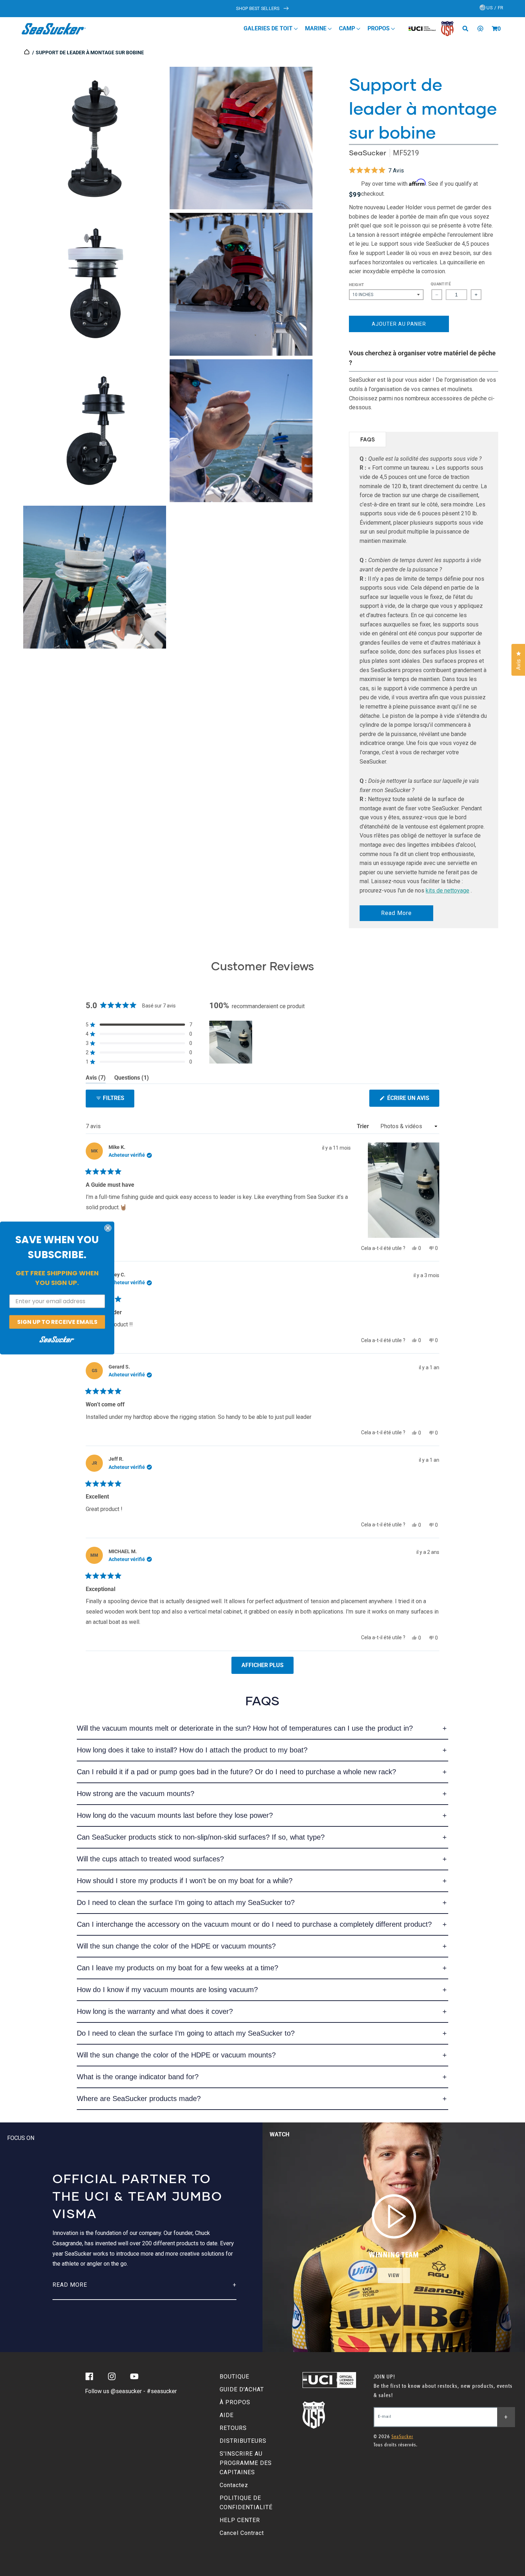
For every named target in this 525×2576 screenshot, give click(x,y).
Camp (348, 28)
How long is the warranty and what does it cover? (155, 2011)
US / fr (494, 8)
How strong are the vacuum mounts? (136, 1794)
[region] (231, 1042)
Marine (316, 28)
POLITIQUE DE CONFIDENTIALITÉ (246, 2503)
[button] (495, 29)
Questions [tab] (132, 1079)
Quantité (441, 284)
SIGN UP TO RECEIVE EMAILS (57, 1322)
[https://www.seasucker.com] (27, 52)
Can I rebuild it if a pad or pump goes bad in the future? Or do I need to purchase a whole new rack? (236, 1772)
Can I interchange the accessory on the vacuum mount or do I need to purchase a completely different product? (254, 1924)
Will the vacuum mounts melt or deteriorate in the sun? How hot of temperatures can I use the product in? (245, 1728)
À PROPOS (235, 2402)
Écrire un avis (412, 1101)
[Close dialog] (108, 1228)
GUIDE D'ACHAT (242, 2389)
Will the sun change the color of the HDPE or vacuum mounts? (176, 1946)
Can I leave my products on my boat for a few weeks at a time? (177, 1968)
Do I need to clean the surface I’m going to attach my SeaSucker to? (186, 1902)
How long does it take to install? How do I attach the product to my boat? (192, 1750)
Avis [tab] (96, 1079)
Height (356, 285)
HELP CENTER (240, 2520)
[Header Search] (468, 29)
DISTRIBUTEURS (243, 2441)
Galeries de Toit (269, 28)
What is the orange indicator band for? (138, 2077)
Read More (396, 913)
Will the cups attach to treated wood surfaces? (150, 1859)
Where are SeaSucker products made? (139, 2099)
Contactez (234, 2485)
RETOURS (233, 2428)
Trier (364, 1126)
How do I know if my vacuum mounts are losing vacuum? (167, 1990)
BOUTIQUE (234, 2377)
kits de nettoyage (447, 891)
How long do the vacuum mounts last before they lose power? (175, 1815)
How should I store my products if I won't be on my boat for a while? (185, 1881)
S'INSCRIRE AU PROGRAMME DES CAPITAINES (246, 2463)
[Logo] (54, 29)
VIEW (394, 2275)
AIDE (227, 2415)
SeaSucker (367, 153)
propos (379, 28)
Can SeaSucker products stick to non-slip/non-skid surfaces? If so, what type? (201, 1837)
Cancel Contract (242, 2533)
